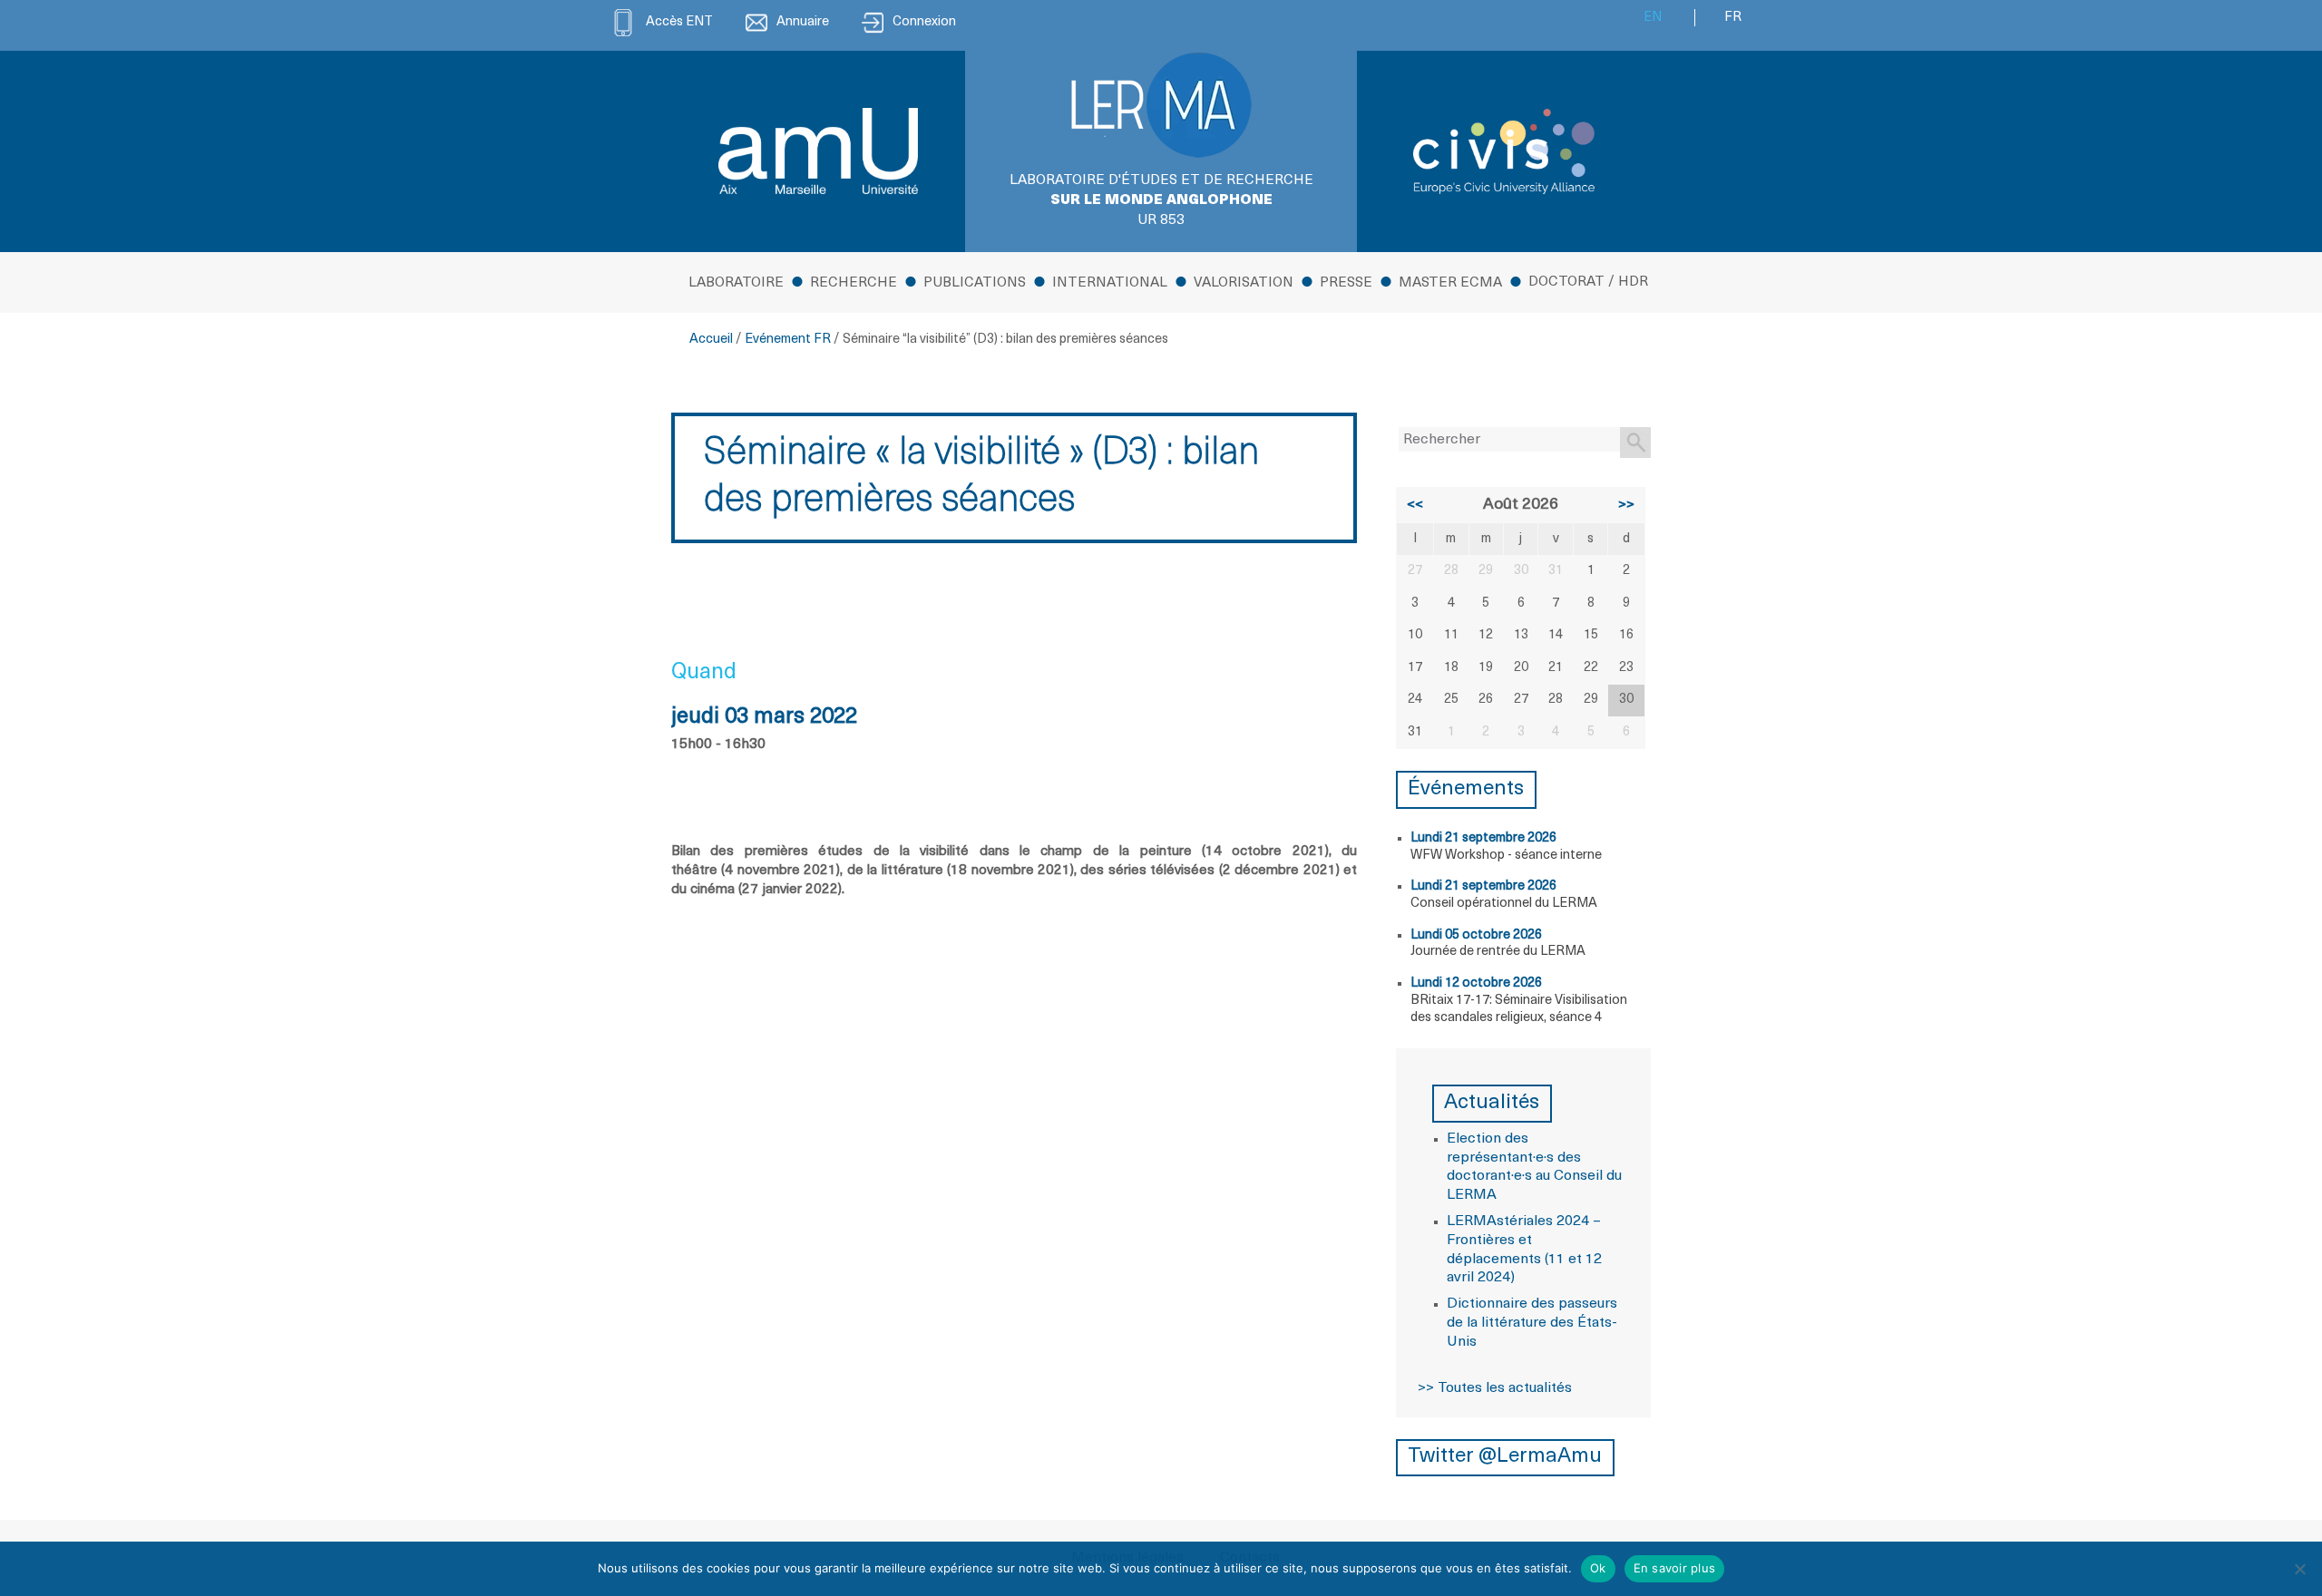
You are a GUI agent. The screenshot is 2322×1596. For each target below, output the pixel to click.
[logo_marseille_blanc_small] (818, 151)
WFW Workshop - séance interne (1506, 856)
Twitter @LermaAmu (1505, 1457)
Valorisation (1244, 283)
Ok (1598, 1568)
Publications (975, 283)
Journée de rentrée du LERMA (1498, 952)
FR (1733, 18)
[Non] (2299, 1569)
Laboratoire (736, 283)
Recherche (854, 283)
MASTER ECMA (1450, 283)
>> (1626, 505)
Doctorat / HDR (1588, 282)
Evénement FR (788, 340)
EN (1653, 18)
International (1110, 283)
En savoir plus (1675, 1568)
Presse (1346, 283)
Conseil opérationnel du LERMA (1504, 904)
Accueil (711, 340)
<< (1415, 505)
